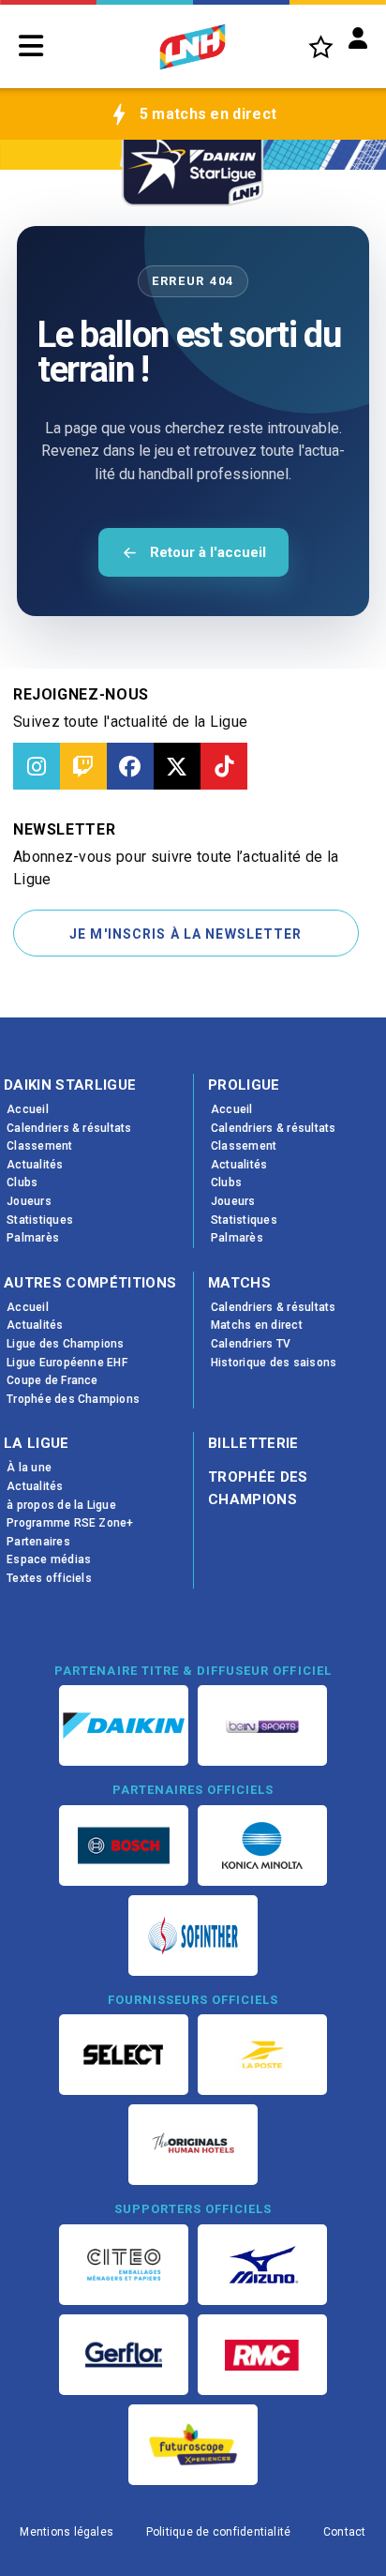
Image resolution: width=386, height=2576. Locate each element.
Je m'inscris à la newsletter (186, 934)
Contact (345, 2532)
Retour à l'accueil (208, 552)
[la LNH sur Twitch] (83, 766)
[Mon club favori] (321, 46)
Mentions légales (67, 2532)
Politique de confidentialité (219, 2532)
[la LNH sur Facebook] (130, 766)
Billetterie (253, 1443)
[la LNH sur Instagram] (37, 766)
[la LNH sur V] (177, 766)
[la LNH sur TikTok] (224, 766)
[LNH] (193, 47)
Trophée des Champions (258, 1488)
